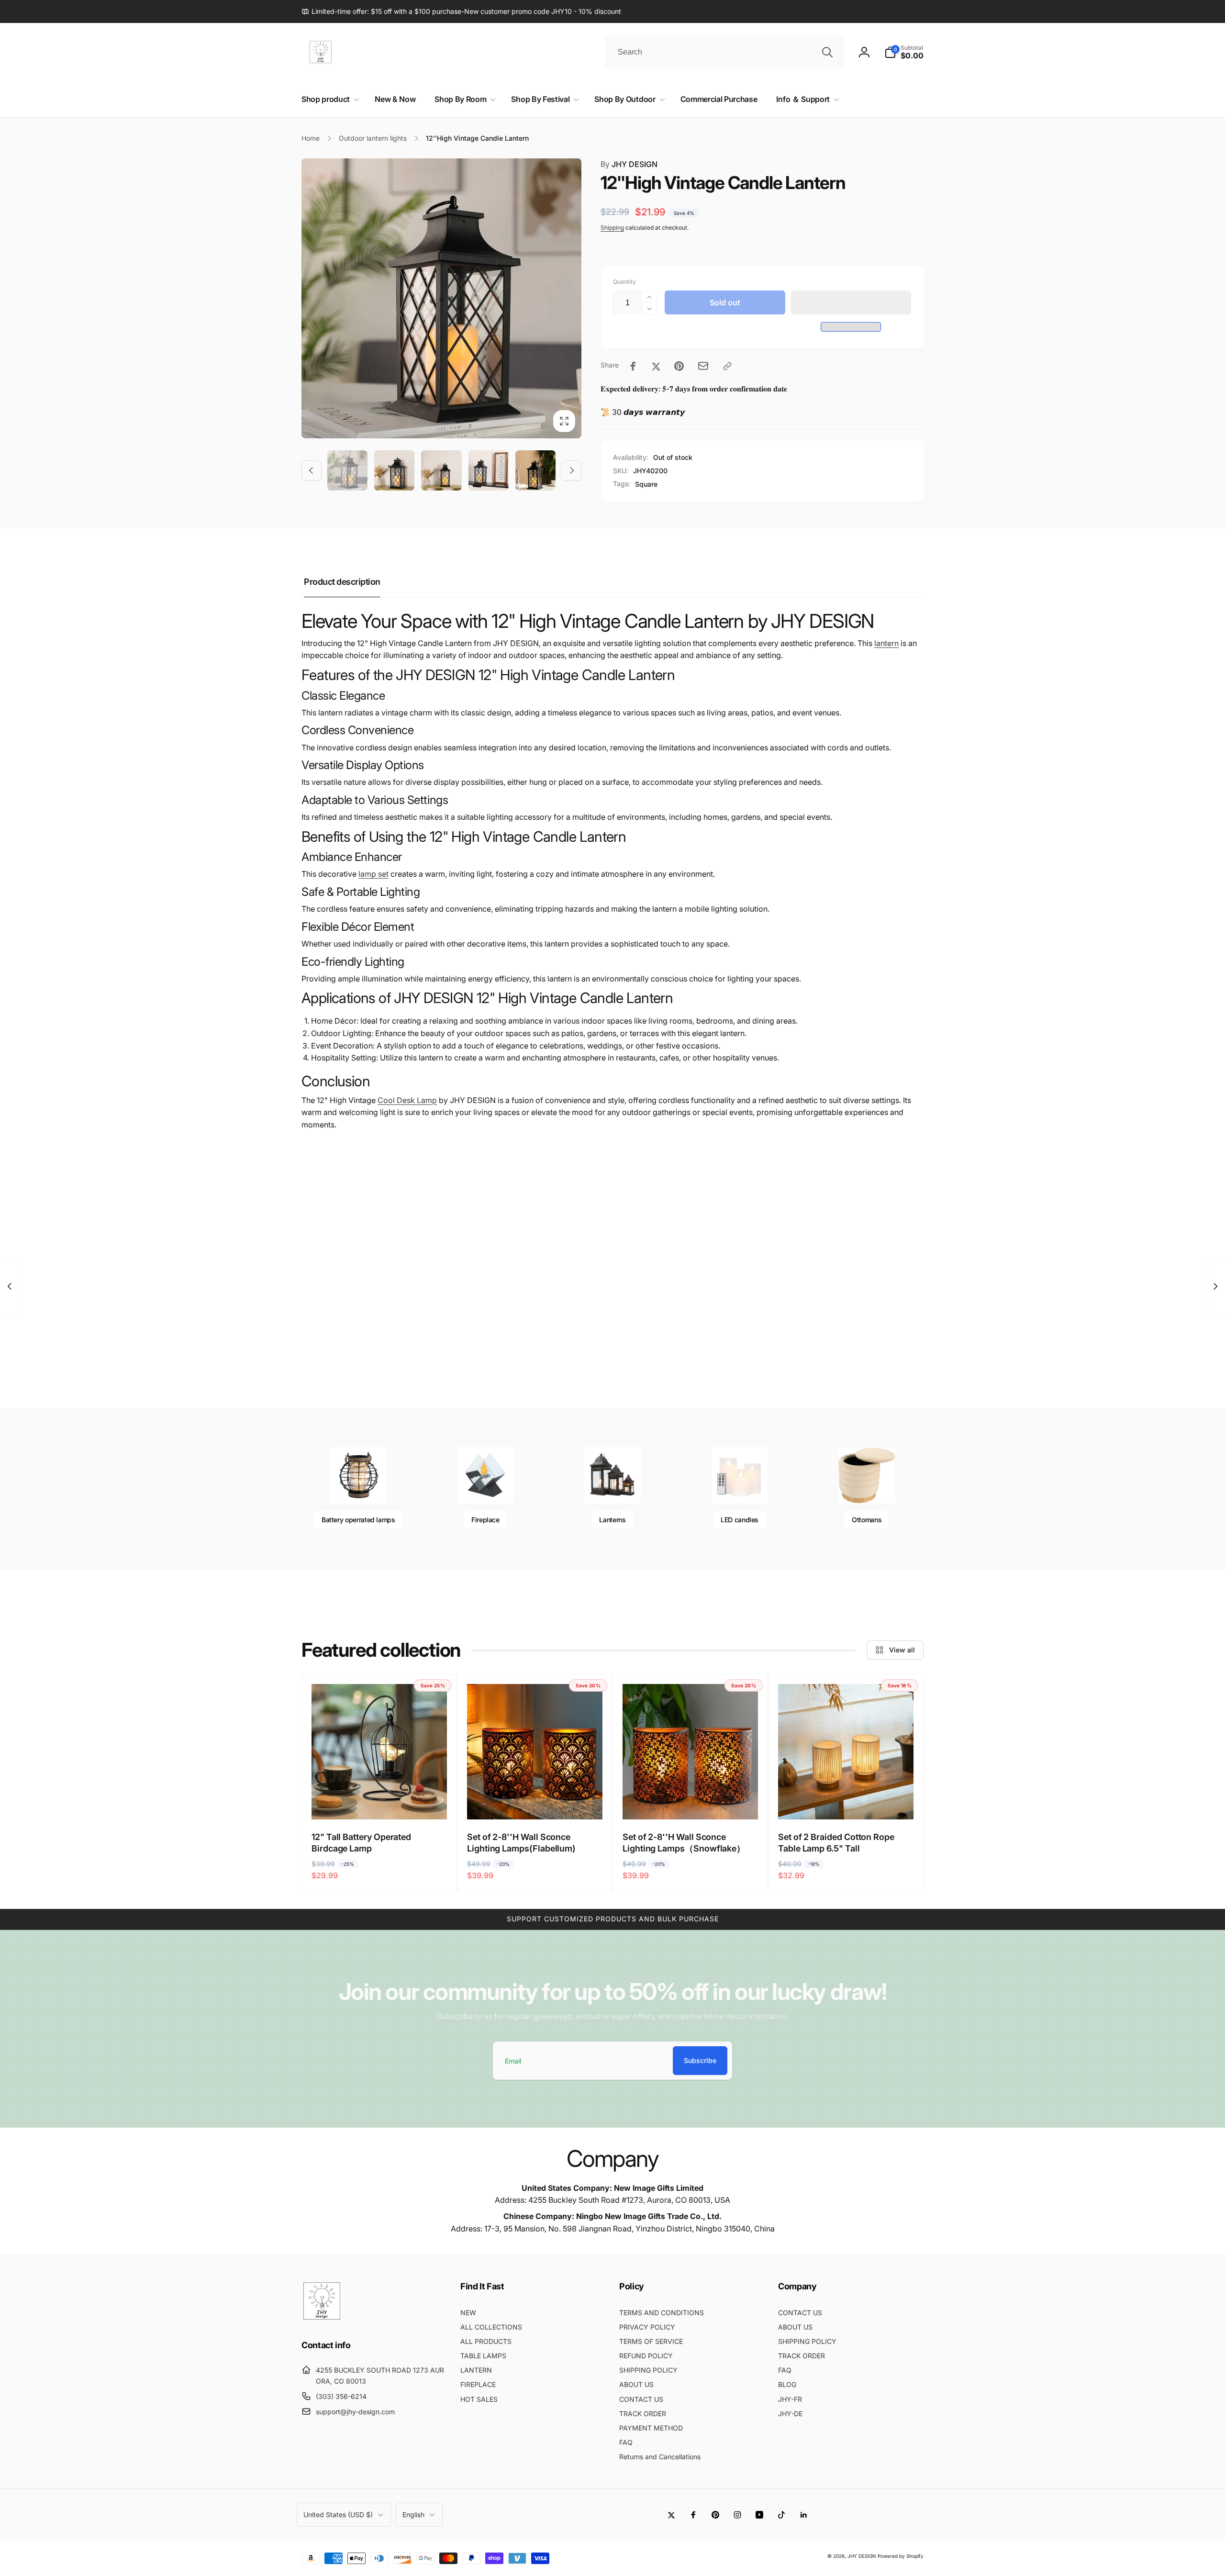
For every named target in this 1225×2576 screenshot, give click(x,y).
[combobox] (724, 52)
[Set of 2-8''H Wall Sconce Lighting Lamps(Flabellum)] (535, 1802)
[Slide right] (571, 470)
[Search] (827, 52)
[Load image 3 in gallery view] (441, 470)
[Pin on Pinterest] (679, 366)
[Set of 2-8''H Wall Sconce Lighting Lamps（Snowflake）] (691, 1802)
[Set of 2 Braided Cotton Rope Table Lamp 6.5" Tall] (846, 1802)
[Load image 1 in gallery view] (347, 470)
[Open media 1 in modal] (441, 298)
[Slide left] (312, 470)
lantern (886, 643)
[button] (851, 302)
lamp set (373, 874)
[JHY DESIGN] (322, 2319)
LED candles (740, 1520)
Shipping (612, 228)
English (413, 2515)
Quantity (624, 282)
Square (646, 484)
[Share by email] (703, 366)
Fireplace (485, 1520)
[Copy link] (727, 366)
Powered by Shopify (901, 2556)
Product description (342, 582)
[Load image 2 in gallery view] (394, 470)
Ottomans (867, 1520)
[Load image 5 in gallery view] (535, 470)
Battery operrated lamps (358, 1520)
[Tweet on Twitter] (656, 366)
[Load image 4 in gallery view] (489, 470)
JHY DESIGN (629, 164)
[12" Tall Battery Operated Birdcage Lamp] (380, 1802)
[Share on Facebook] (633, 366)
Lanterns (612, 1520)
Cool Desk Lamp (407, 1100)
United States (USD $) (338, 2515)
